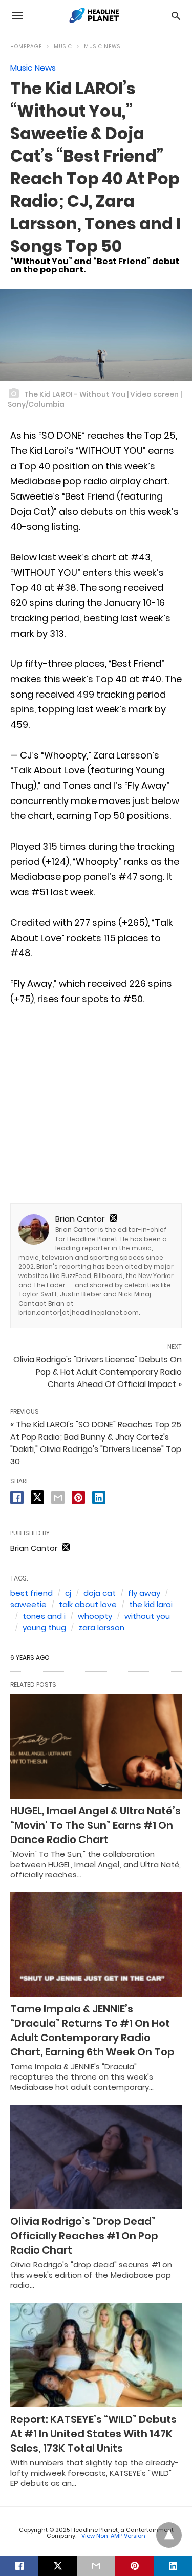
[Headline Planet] (95, 15)
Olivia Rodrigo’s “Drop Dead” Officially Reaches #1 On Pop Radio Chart (84, 2236)
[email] (96, 2566)
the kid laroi (151, 1604)
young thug (44, 1627)
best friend (31, 1593)
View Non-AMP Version (113, 2536)
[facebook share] (17, 1498)
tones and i (44, 1616)
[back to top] (169, 2535)
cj (68, 1593)
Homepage (26, 46)
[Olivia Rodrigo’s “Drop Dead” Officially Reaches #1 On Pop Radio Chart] (96, 2157)
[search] (176, 16)
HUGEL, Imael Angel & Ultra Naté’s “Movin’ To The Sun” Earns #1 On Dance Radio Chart (95, 1825)
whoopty (95, 1616)
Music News (102, 46)
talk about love (88, 1604)
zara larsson (101, 1627)
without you (147, 1616)
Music (63, 46)
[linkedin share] (99, 1498)
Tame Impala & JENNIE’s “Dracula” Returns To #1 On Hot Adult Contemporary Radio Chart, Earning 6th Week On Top (92, 2030)
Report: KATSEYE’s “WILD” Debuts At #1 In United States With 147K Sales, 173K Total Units (93, 2434)
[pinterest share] (78, 1498)
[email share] (58, 1498)
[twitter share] (37, 1497)
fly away (144, 1593)
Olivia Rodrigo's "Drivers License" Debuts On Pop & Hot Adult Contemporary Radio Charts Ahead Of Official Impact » (98, 1372)
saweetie (28, 1604)
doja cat (100, 1593)
